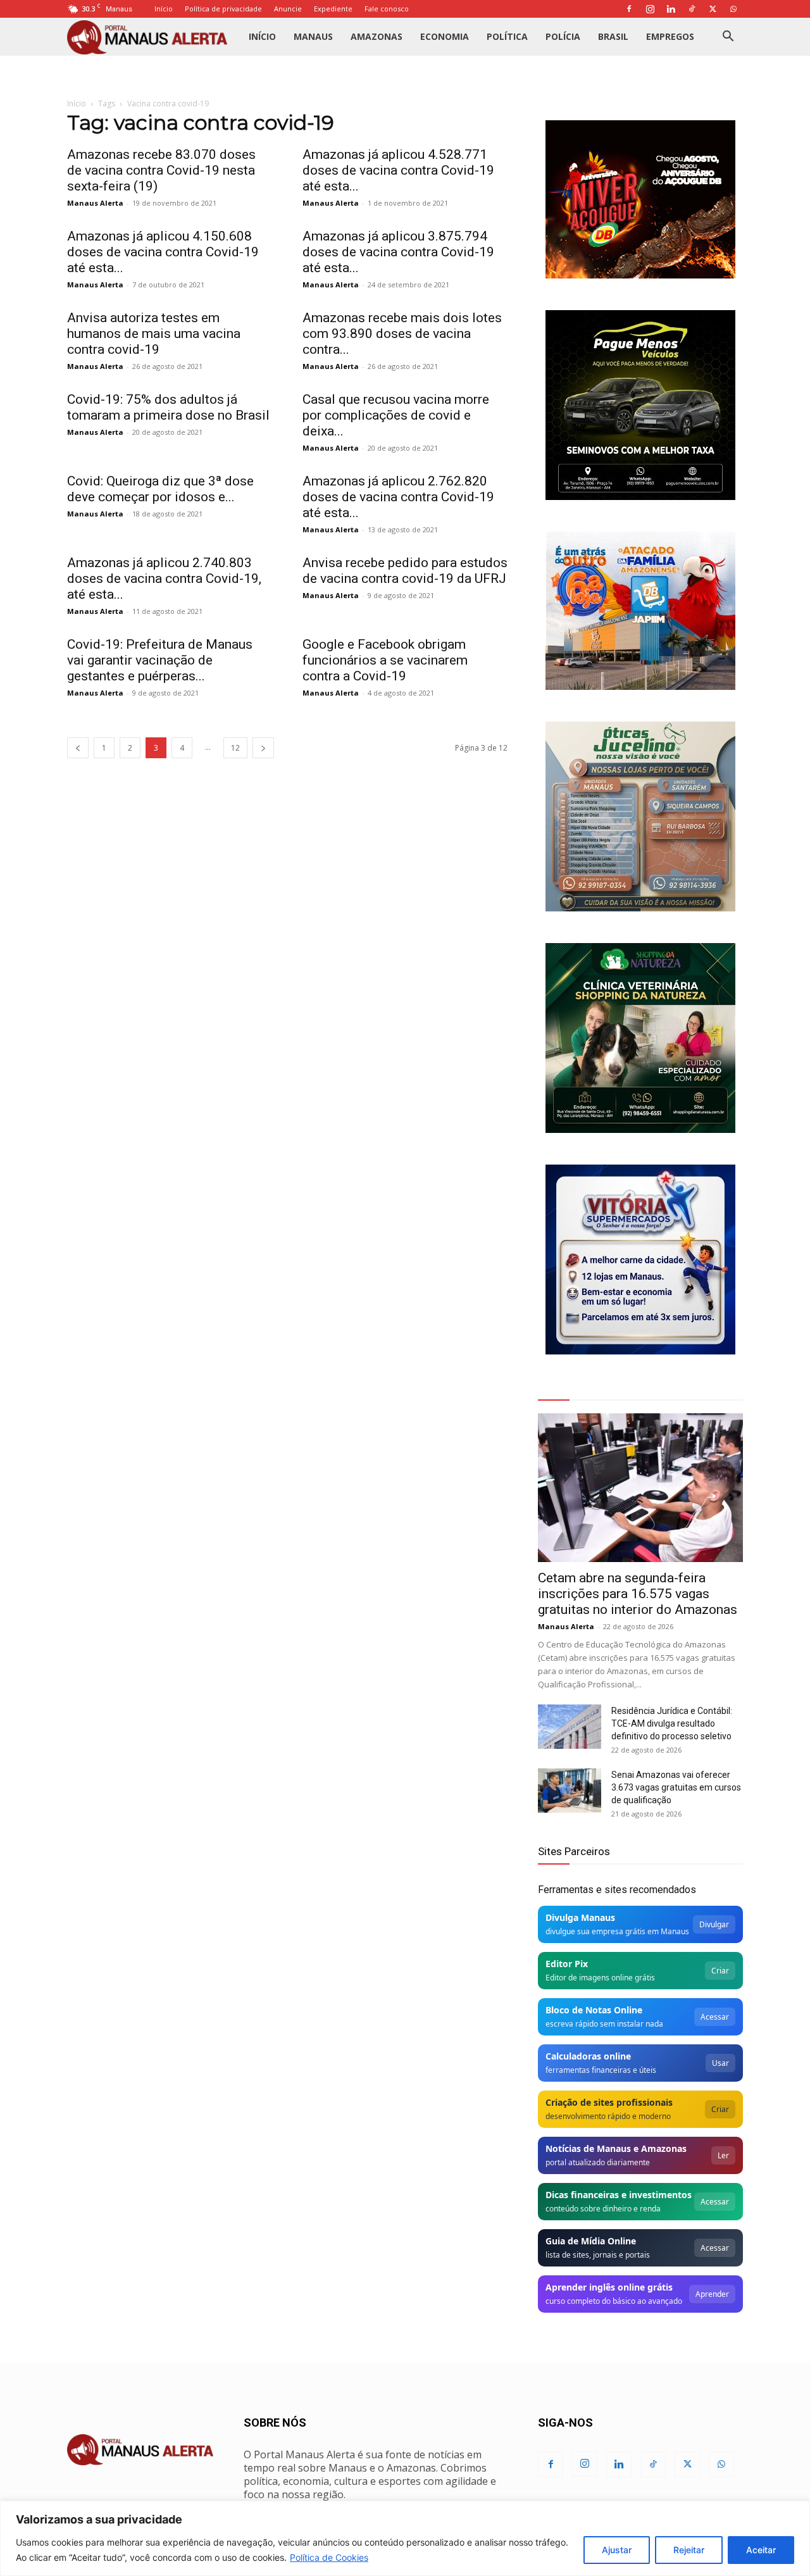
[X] (713, 9)
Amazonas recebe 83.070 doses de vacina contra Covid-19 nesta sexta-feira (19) (161, 170)
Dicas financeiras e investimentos (619, 2195)
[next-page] (263, 748)
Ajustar (617, 2550)
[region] (405, 2538)
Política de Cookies (329, 2557)
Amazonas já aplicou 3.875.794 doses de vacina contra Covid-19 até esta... (398, 252)
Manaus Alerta (95, 203)
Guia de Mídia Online (591, 2241)
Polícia (563, 36)
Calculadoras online (588, 2056)
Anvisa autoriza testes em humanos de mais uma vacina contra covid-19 (154, 334)
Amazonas (377, 36)
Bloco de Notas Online (594, 2010)
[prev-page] (78, 748)
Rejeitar (689, 2550)
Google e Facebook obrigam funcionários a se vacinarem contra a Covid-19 (385, 660)
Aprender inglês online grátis (609, 2287)
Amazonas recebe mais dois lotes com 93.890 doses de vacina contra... (402, 334)
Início (164, 9)
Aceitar (761, 2550)
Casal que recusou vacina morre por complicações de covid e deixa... (396, 415)
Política (507, 36)
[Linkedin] (671, 9)
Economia (445, 36)
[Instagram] (650, 9)
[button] (728, 38)
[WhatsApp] (733, 9)
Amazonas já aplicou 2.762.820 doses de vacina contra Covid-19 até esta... (398, 497)
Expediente (333, 9)
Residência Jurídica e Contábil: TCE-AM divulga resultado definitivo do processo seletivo (672, 1723)
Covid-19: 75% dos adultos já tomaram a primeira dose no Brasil (168, 407)
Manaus (313, 36)
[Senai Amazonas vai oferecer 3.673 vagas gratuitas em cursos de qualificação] (570, 1791)
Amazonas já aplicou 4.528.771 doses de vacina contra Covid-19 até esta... (398, 170)
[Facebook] (629, 9)
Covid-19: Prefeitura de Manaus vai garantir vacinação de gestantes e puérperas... (160, 660)
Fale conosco (387, 9)
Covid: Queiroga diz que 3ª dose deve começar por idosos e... (160, 489)
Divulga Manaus (580, 1917)
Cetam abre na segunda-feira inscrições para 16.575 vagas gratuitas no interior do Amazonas (638, 1594)
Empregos (670, 36)
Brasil (613, 36)
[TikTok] (692, 9)
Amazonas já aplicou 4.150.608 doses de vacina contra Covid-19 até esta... (163, 252)
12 (235, 748)
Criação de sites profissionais (609, 2102)
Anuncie (288, 9)
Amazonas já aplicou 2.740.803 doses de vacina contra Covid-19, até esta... (164, 578)
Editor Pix (567, 1964)
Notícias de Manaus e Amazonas (616, 2148)
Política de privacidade (223, 9)
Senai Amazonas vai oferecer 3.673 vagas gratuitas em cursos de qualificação (676, 1787)
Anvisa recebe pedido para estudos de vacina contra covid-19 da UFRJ (405, 571)
